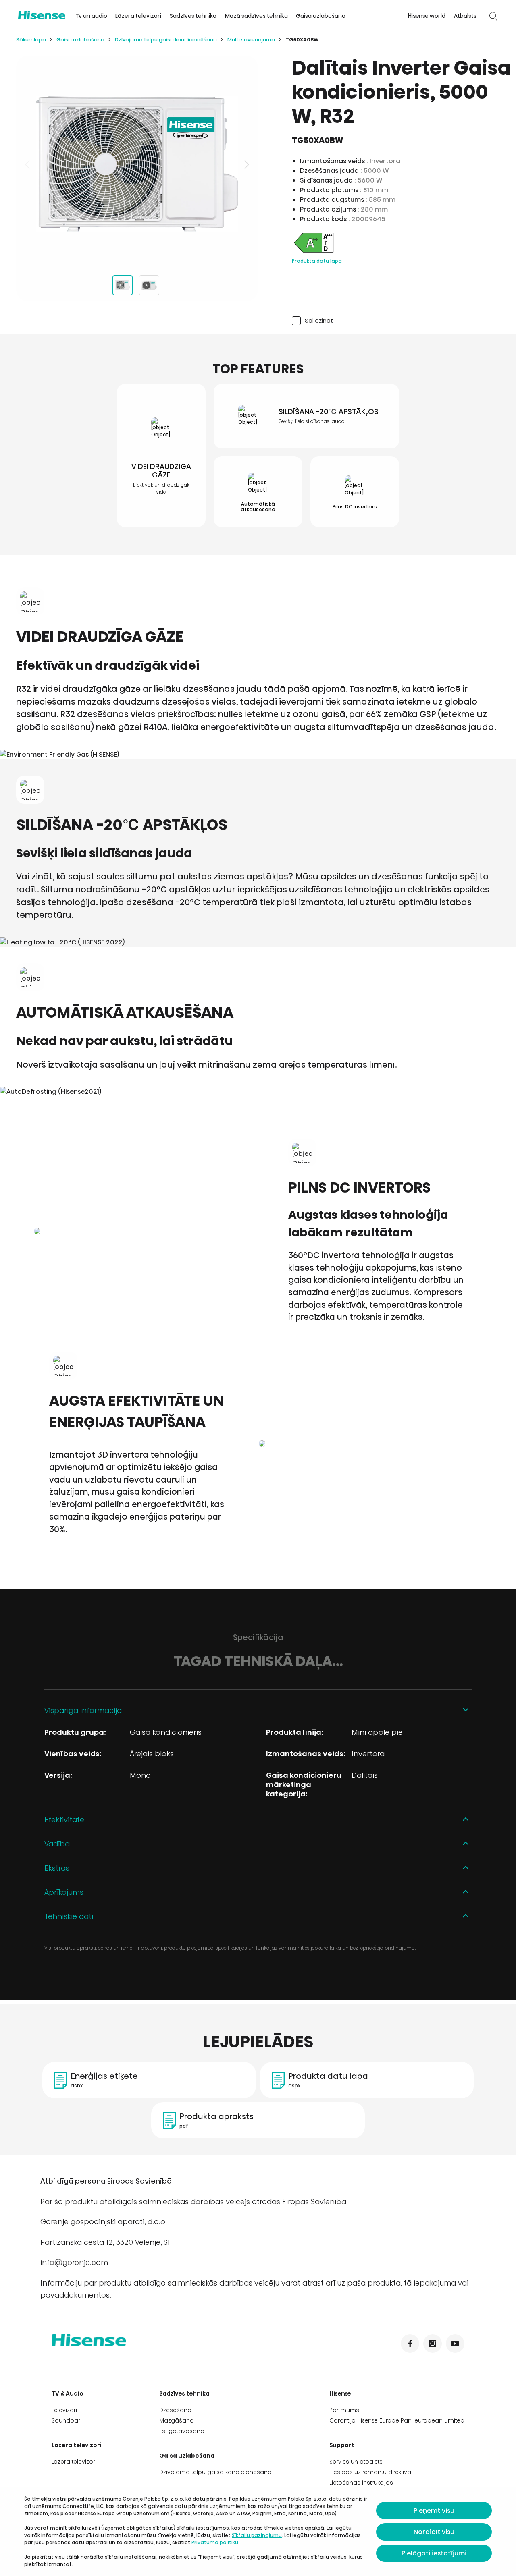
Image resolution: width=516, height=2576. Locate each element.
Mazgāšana (177, 2420)
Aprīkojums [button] (64, 1892)
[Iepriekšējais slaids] (28, 164)
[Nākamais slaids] (246, 164)
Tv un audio (91, 16)
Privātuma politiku (215, 2542)
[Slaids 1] (123, 285)
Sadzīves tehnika (193, 16)
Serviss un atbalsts (356, 2462)
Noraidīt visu (434, 2532)
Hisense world (427, 16)
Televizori (64, 2410)
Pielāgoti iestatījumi (434, 2553)
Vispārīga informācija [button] (83, 1710)
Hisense (340, 2393)
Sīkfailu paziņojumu (257, 2535)
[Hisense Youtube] (455, 2344)
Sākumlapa (31, 40)
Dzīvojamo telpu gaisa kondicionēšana (166, 40)
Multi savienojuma (251, 40)
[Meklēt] (493, 16)
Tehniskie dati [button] (69, 1916)
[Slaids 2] (149, 285)
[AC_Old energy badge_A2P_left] (314, 252)
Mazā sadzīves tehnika (256, 16)
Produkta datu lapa (317, 261)
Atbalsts (465, 16)
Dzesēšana (175, 2410)
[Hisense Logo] (42, 15)
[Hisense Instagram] (433, 2344)
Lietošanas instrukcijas (361, 2483)
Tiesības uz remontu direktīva (370, 2472)
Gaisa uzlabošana (321, 16)
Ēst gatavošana (182, 2431)
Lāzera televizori (138, 16)
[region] (137, 164)
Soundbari (67, 2420)
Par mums (344, 2410)
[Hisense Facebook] (410, 2344)
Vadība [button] (57, 1844)
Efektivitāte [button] (64, 1820)
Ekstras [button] (57, 1868)
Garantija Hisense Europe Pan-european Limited (397, 2420)
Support (342, 2445)
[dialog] (258, 2532)
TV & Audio (68, 2393)
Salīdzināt (319, 320)
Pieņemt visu (434, 2511)
